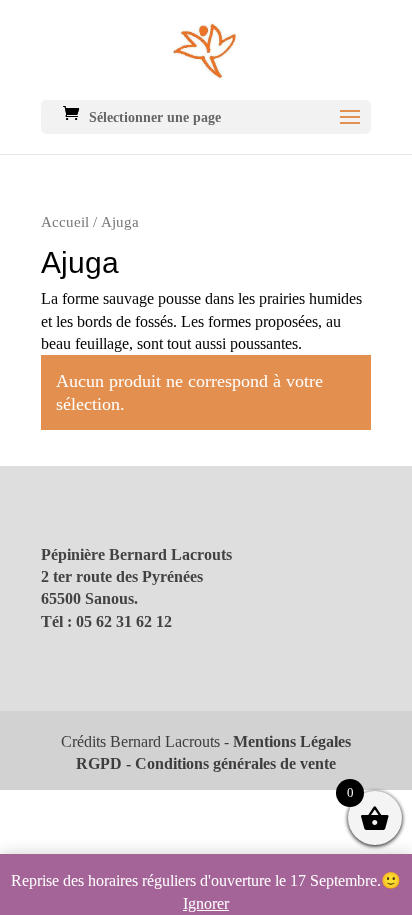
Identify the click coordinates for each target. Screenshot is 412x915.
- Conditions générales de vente (229, 763)
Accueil (65, 222)
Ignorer (206, 903)
